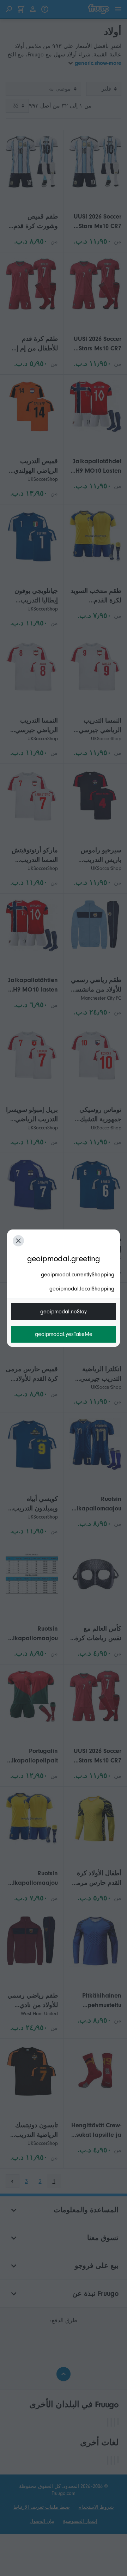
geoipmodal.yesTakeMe (64, 1334)
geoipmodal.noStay (64, 1312)
